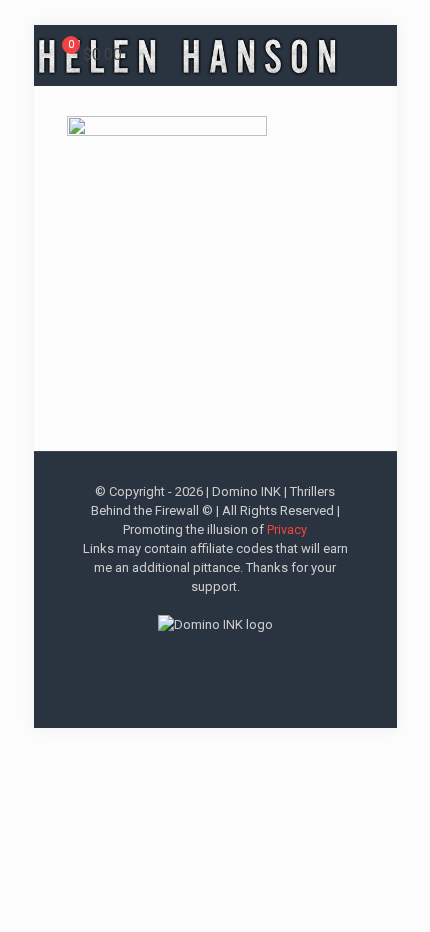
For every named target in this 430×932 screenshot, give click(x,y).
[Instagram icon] (225, 658)
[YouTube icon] (204, 658)
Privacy (287, 529)
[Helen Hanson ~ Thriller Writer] (188, 55)
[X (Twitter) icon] (183, 658)
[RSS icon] (267, 658)
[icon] (246, 658)
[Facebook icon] (162, 658)
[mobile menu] (403, 47)
